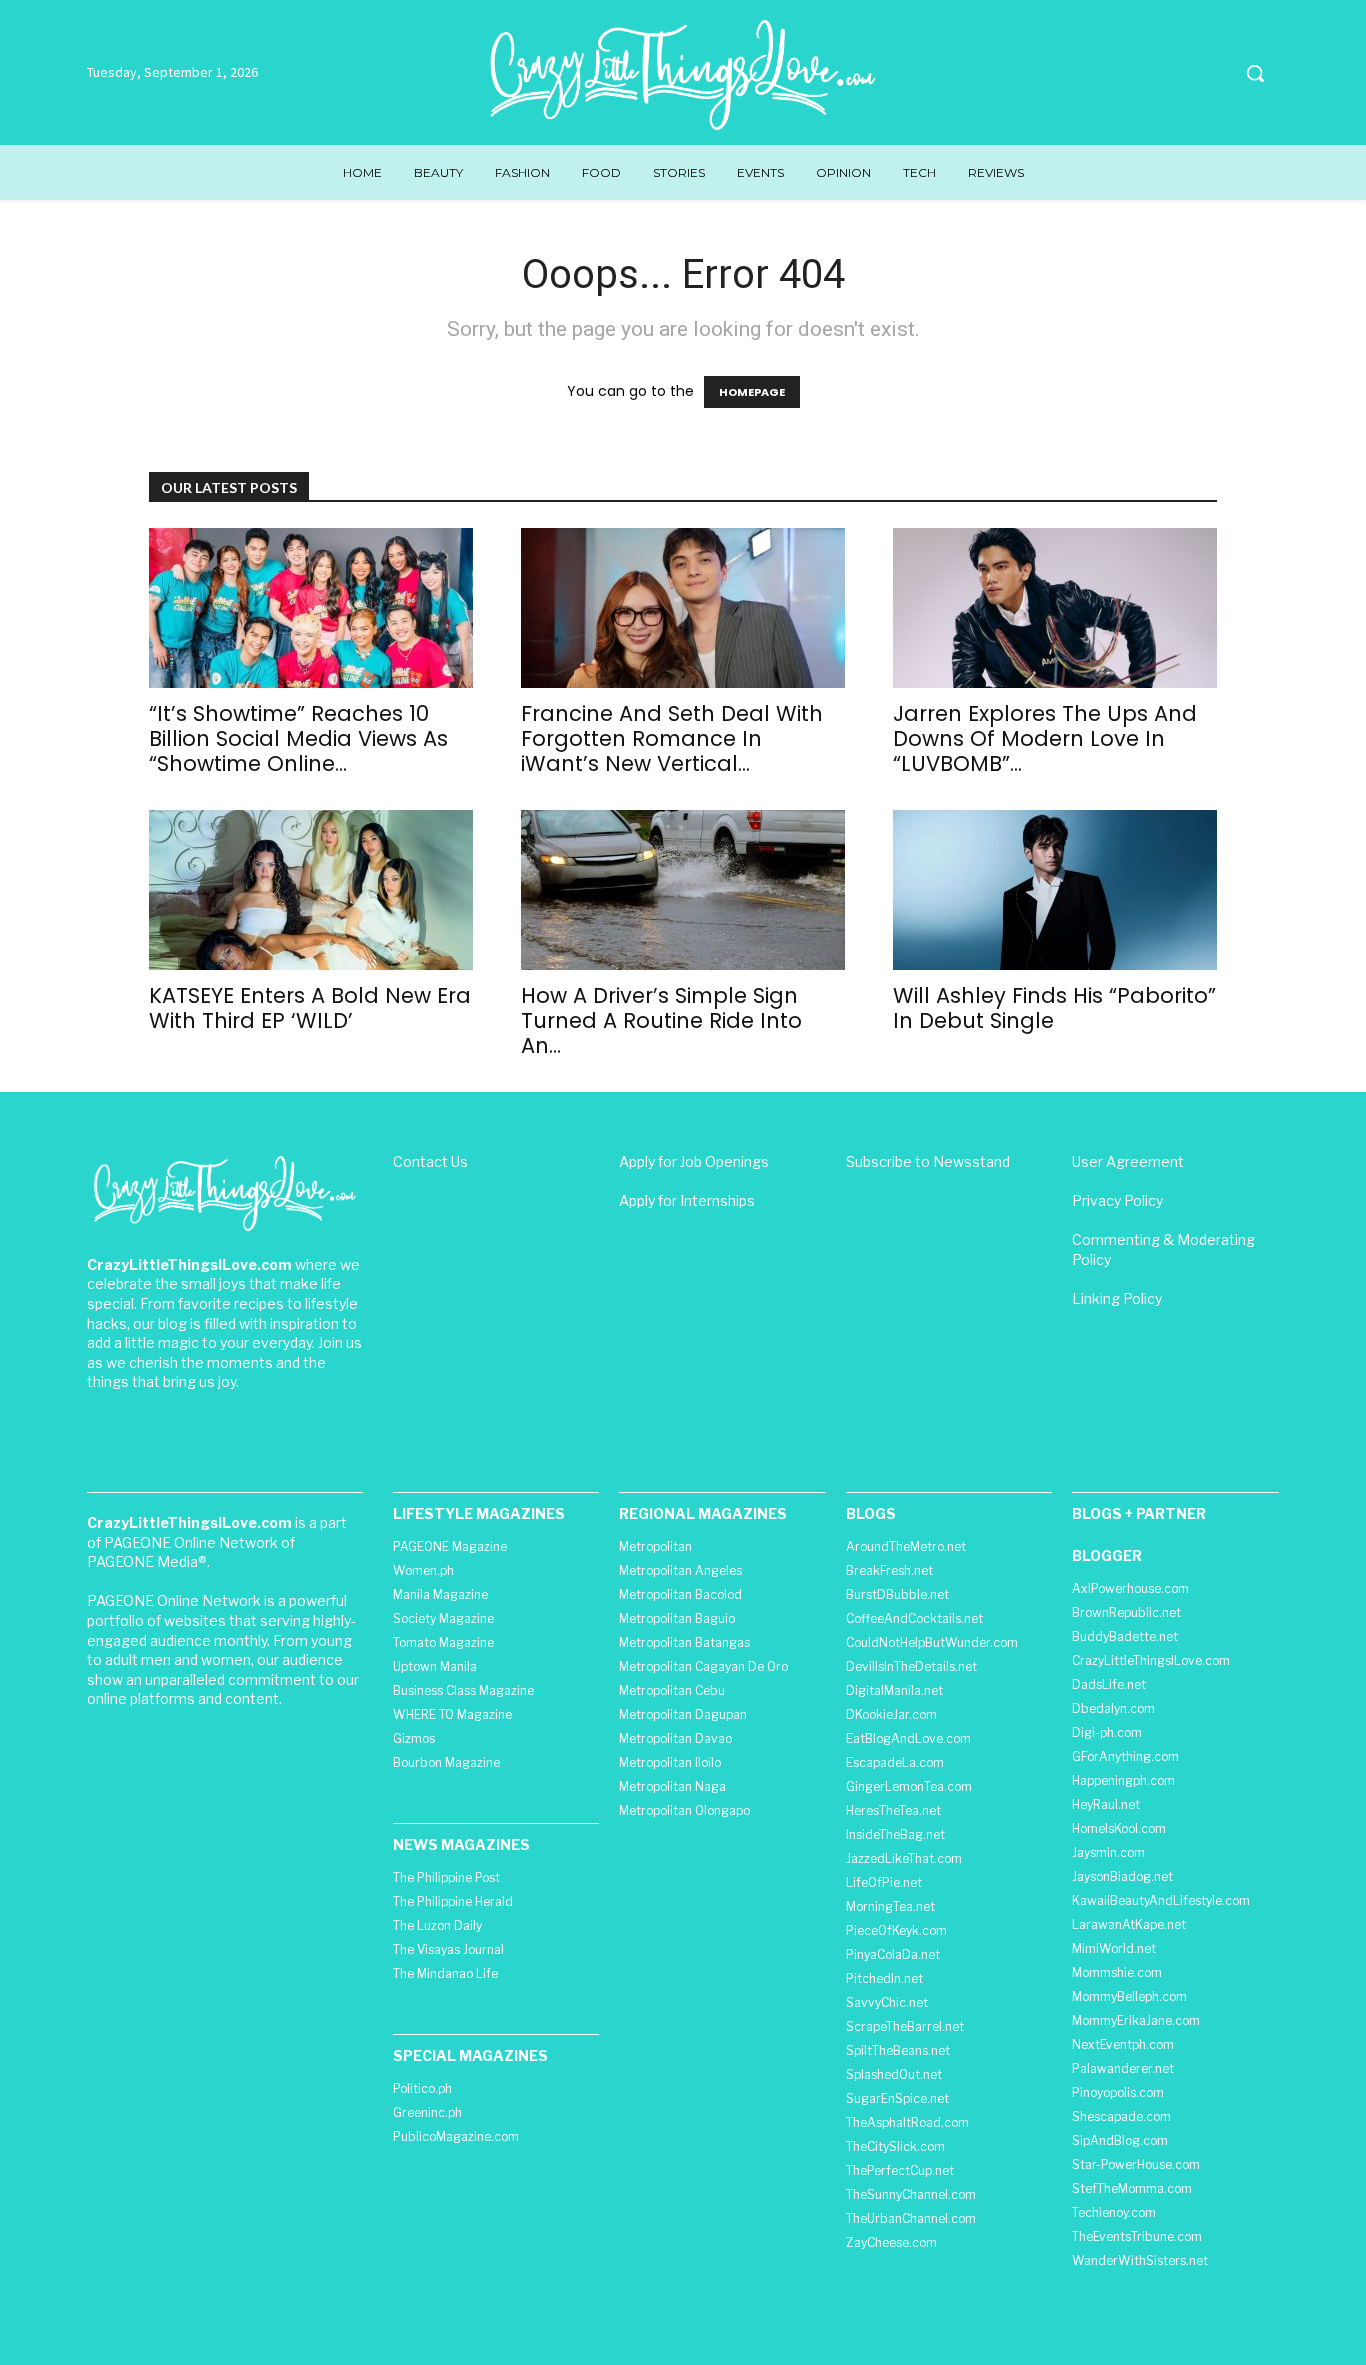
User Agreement (1128, 1161)
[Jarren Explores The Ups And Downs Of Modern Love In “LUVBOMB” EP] (1055, 608)
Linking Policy (1117, 1298)
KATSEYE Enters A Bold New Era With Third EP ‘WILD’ (310, 1008)
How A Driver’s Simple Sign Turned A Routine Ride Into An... (661, 1020)
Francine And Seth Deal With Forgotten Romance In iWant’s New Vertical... (672, 738)
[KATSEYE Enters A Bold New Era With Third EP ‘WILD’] (311, 890)
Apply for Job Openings (694, 1161)
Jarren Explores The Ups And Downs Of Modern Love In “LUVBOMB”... (1045, 738)
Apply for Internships (687, 1200)
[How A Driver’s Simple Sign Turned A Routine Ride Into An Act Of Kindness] (683, 890)
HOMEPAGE (752, 392)
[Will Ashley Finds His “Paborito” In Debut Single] (1055, 890)
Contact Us (430, 1161)
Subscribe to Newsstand (928, 1161)
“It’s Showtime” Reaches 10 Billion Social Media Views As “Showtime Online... (298, 738)
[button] (1255, 73)
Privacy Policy (1117, 1200)
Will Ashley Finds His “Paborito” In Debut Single (1054, 1008)
